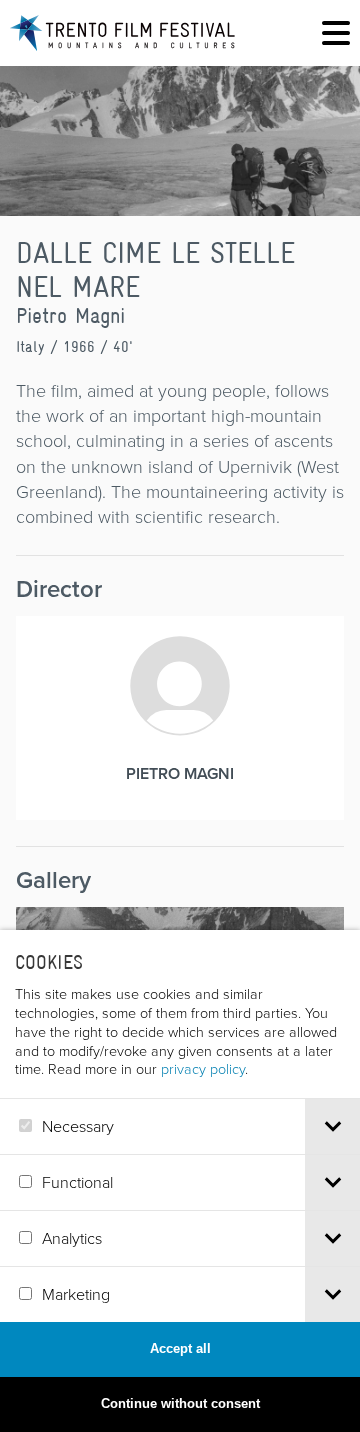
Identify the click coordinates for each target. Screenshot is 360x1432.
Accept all (180, 1348)
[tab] (332, 1126)
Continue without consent (180, 1403)
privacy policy (203, 1068)
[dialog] (180, 1181)
